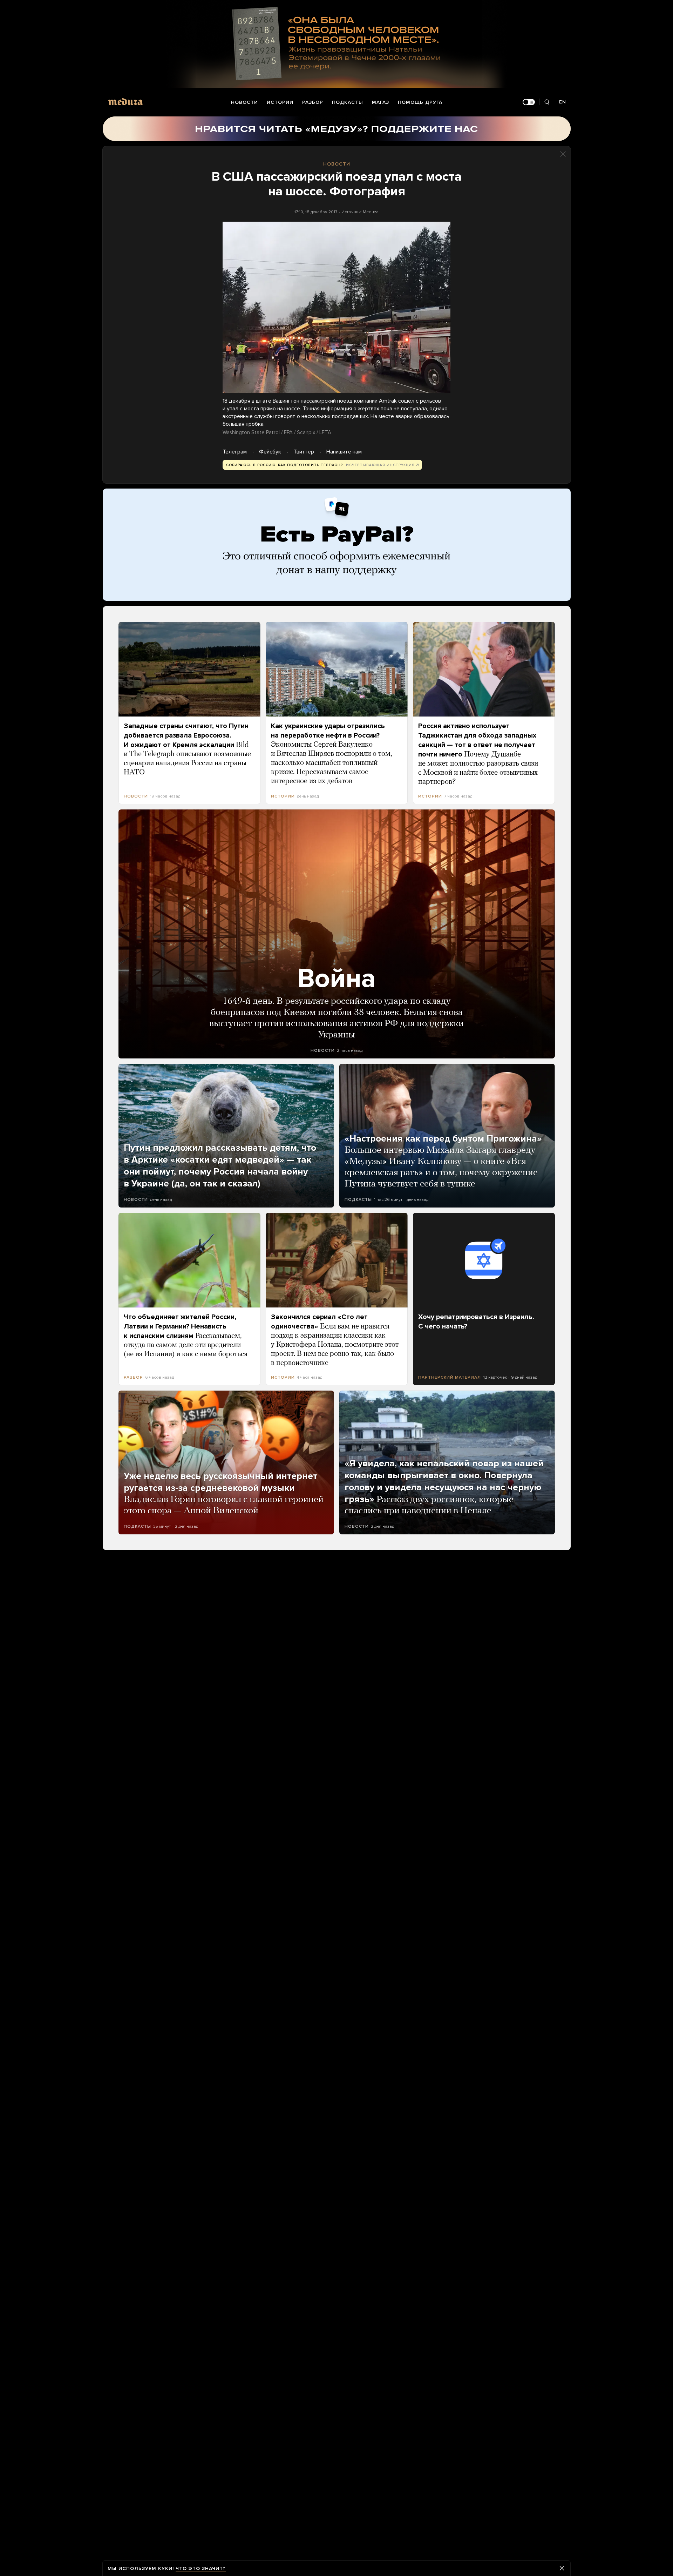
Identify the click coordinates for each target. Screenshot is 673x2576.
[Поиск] (547, 102)
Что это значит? (201, 2568)
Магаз (380, 102)
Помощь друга (420, 102)
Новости (244, 102)
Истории (280, 102)
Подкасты (348, 102)
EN (563, 102)
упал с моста (243, 409)
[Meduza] (125, 102)
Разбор (313, 102)
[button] (336, 307)
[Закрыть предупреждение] (562, 2568)
